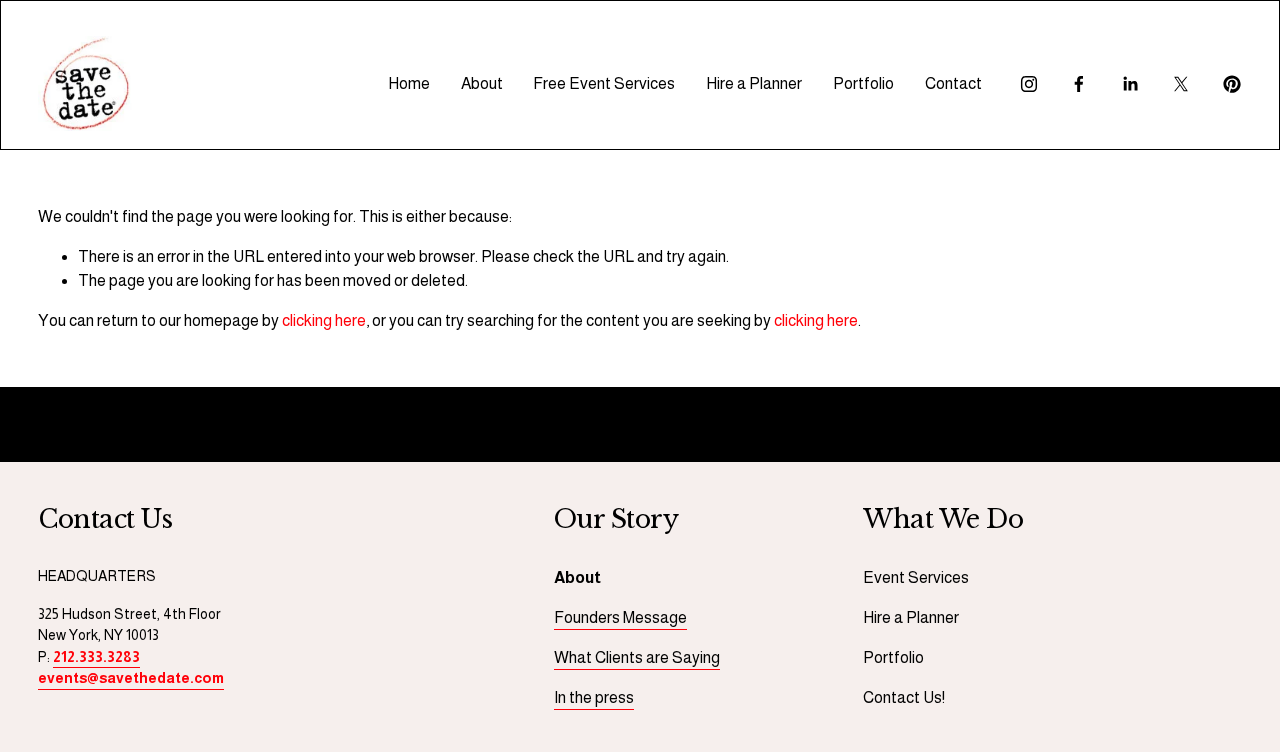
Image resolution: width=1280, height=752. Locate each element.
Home (409, 83)
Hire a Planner (754, 83)
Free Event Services (604, 83)
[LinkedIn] (1130, 84)
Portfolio (863, 83)
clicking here (324, 320)
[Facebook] (1079, 84)
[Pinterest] (1232, 84)
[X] (1181, 84)
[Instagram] (1029, 84)
